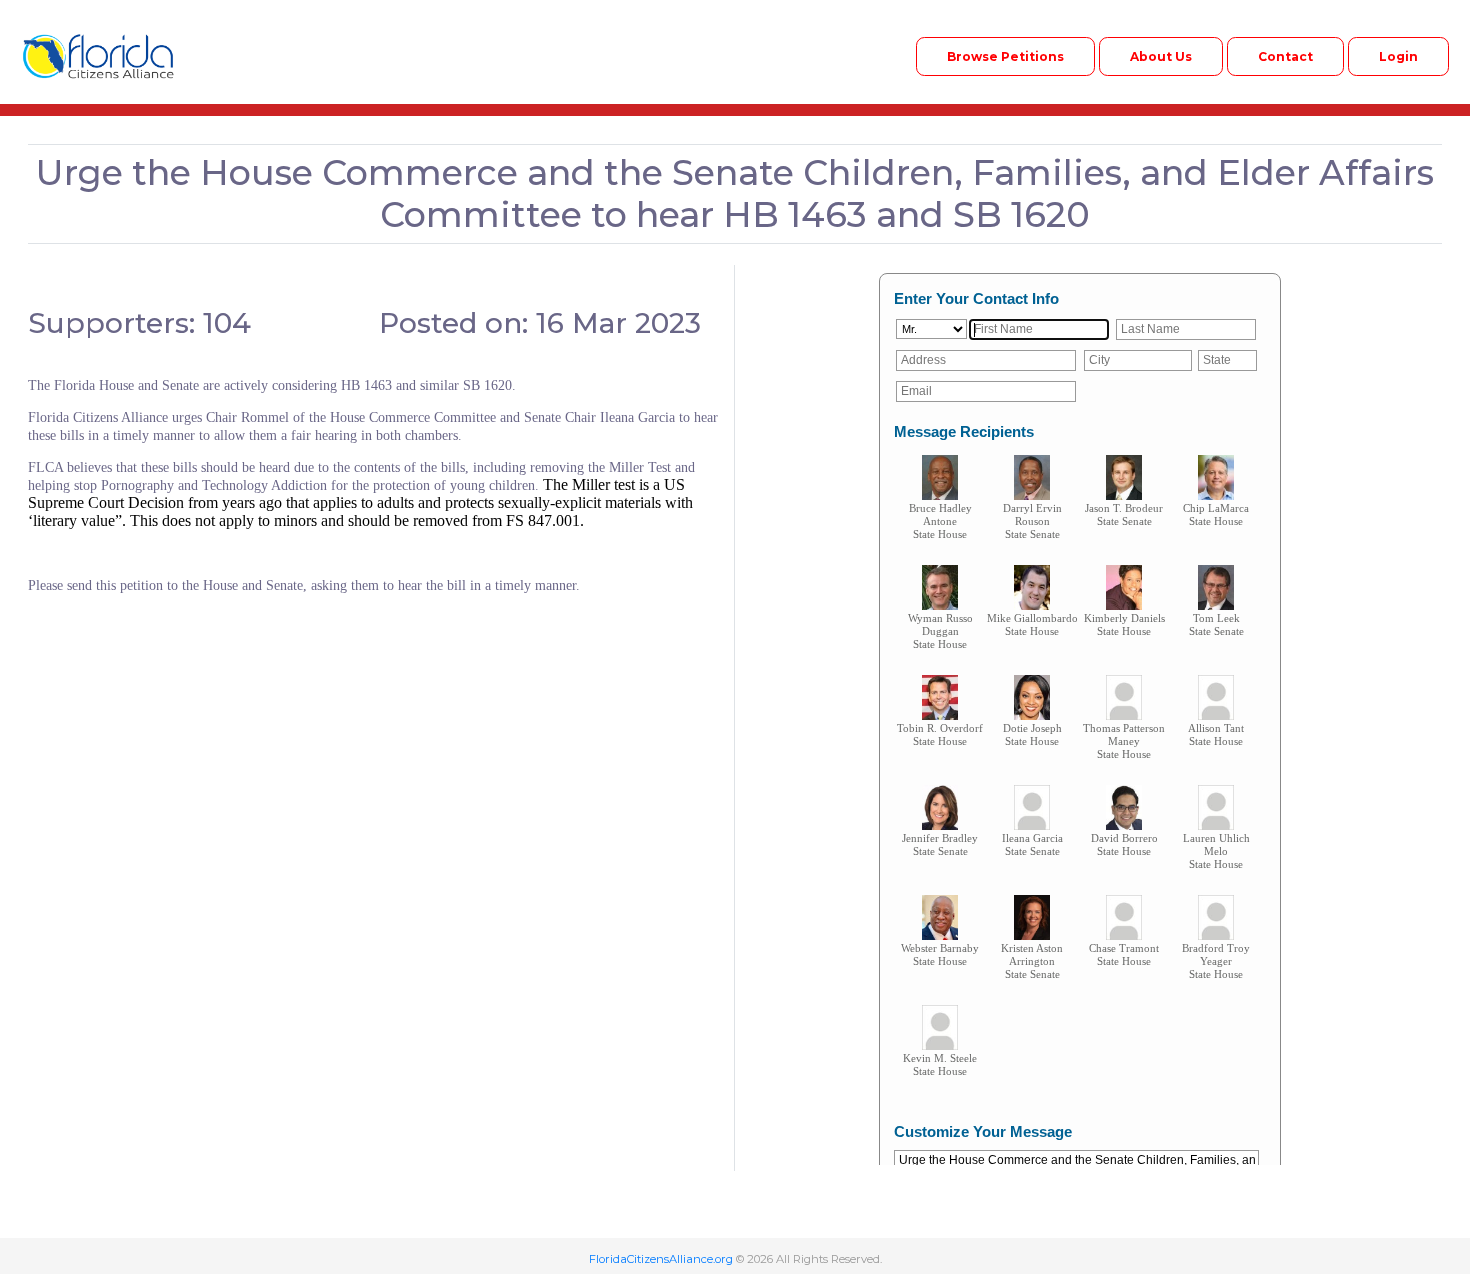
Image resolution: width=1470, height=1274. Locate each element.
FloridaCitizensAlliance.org (661, 1259)
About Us (1161, 56)
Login (1398, 56)
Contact (1285, 56)
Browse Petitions (1005, 56)
